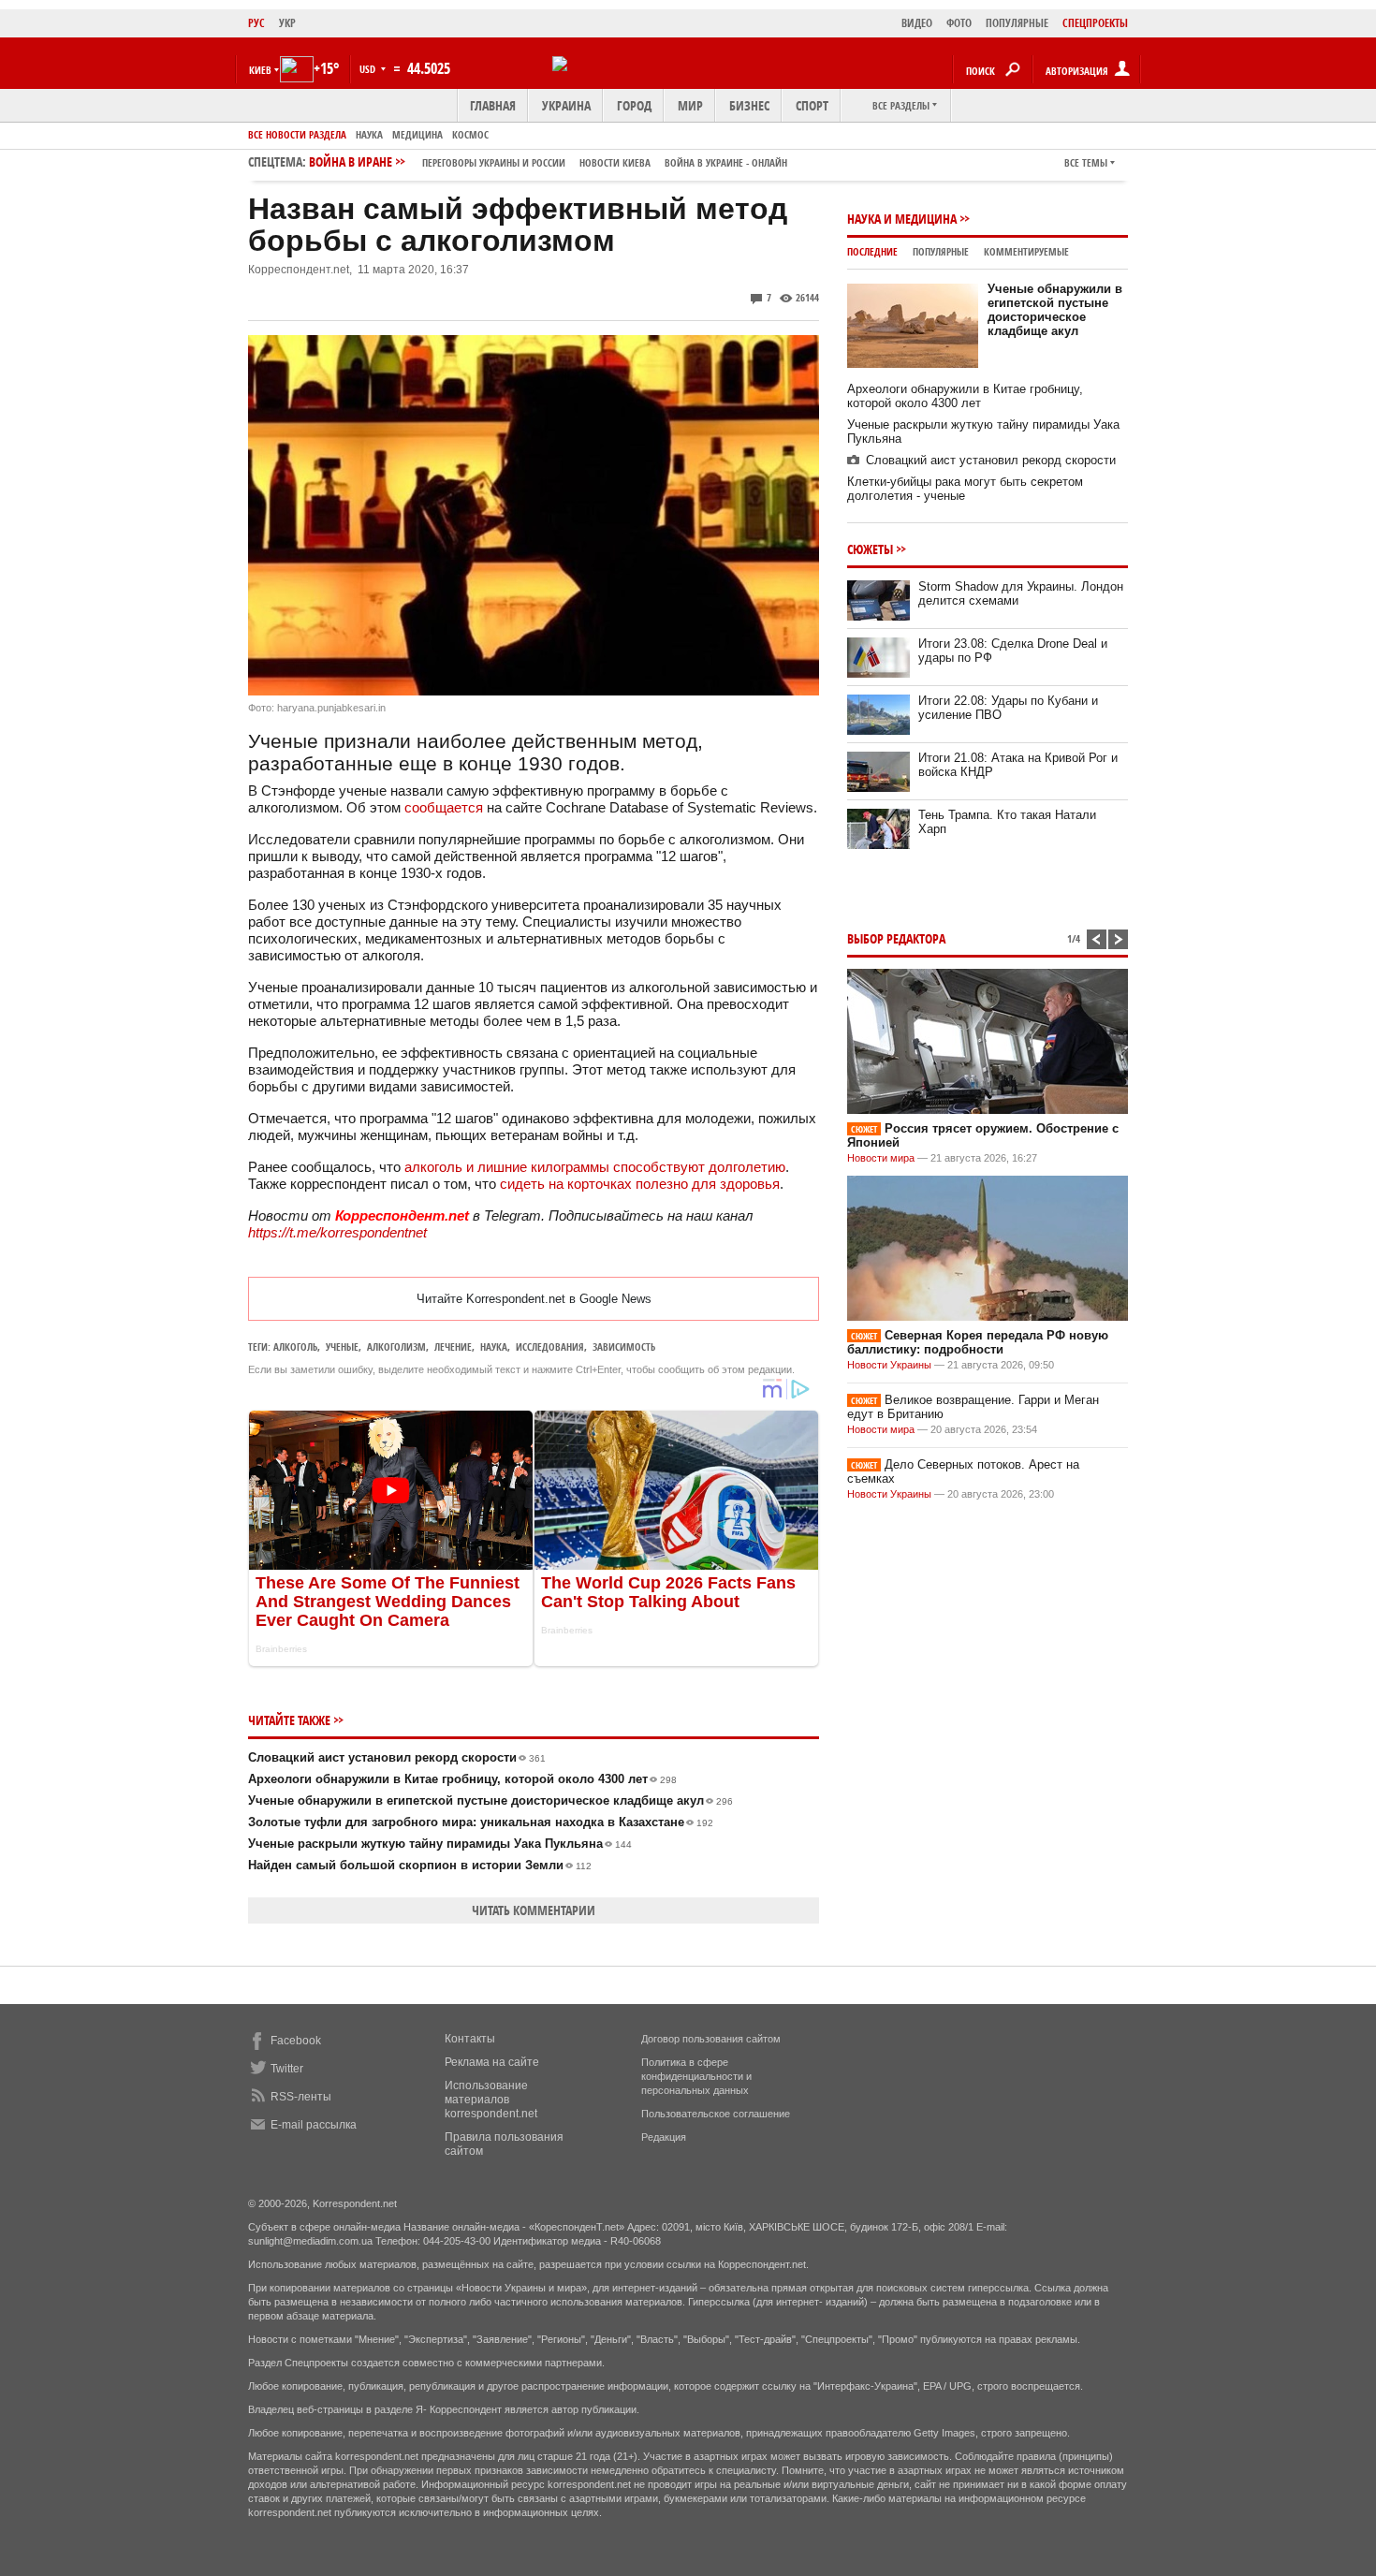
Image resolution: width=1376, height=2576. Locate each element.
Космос (470, 134)
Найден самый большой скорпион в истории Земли (420, 1865)
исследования (550, 1347)
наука (494, 1347)
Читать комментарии (534, 1910)
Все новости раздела (297, 134)
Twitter (287, 2069)
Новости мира (881, 1158)
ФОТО (959, 23)
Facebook (296, 2041)
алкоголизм (396, 1347)
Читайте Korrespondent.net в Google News (534, 1299)
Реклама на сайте (492, 2062)
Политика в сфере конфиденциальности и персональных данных (696, 2076)
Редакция (664, 2137)
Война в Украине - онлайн (726, 162)
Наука (369, 134)
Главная (493, 105)
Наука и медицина (902, 219)
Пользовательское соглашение (716, 2114)
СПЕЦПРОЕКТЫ (1095, 23)
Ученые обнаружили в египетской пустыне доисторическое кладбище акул (490, 1800)
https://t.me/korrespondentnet (337, 1232)
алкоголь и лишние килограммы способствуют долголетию (595, 1167)
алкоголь (295, 1347)
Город (634, 105)
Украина (566, 105)
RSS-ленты (301, 2097)
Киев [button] (260, 70)
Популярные (941, 251)
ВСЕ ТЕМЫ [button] (1086, 162)
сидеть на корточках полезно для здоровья (640, 1184)
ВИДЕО (917, 23)
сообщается (444, 807)
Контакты (470, 2039)
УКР (287, 23)
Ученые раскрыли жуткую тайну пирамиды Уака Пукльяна (440, 1844)
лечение (453, 1347)
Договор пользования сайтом (711, 2039)
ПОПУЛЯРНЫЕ (1017, 23)
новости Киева (615, 162)
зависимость (624, 1347)
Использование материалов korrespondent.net (491, 2100)
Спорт (812, 105)
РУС (256, 23)
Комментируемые (1026, 251)
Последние (872, 251)
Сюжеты (870, 549)
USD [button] (369, 69)
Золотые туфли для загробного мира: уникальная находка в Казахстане (481, 1822)
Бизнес (749, 105)
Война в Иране (548, 161)
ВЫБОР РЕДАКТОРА (896, 938)
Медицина (417, 134)
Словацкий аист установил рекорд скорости (397, 1757)
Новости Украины (889, 1365)
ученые (342, 1347)
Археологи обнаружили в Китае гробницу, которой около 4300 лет (462, 1779)
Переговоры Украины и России (494, 162)
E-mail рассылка (314, 2125)
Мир (690, 105)
